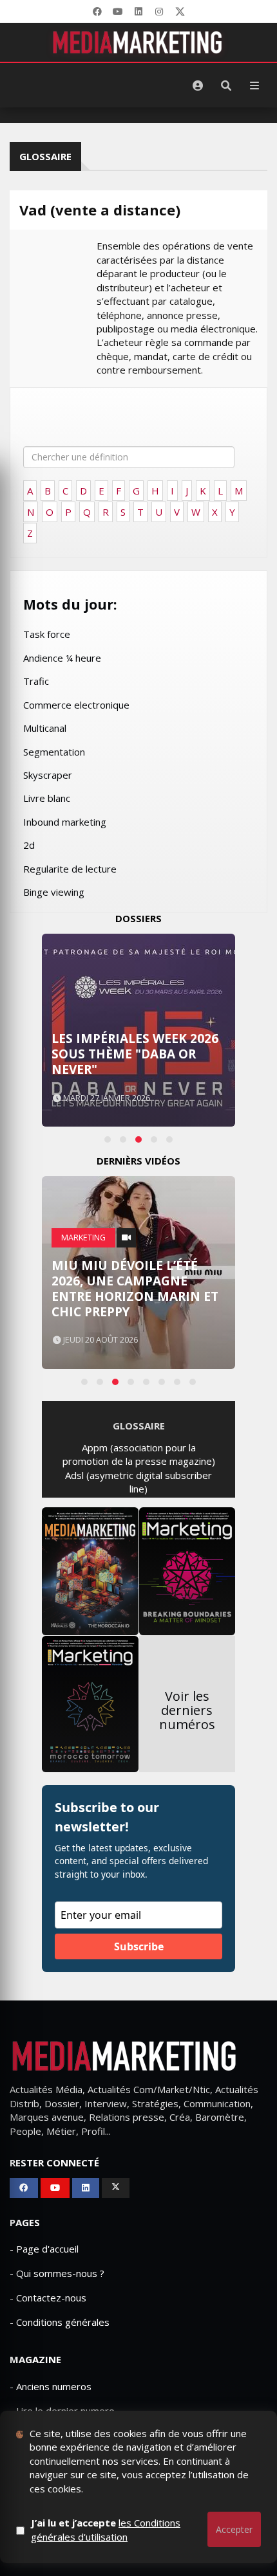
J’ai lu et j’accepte (106, 2529)
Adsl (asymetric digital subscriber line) (138, 1482)
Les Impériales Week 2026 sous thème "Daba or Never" (135, 1054)
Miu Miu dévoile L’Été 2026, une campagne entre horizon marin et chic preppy (135, 1289)
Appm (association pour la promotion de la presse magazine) (139, 1454)
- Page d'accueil (44, 2249)
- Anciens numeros (51, 2386)
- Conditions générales (60, 2322)
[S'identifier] (198, 86)
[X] (180, 12)
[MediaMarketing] (138, 42)
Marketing (83, 1238)
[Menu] (254, 86)
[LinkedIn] (138, 12)
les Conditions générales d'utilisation (106, 2529)
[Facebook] (97, 12)
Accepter (234, 2529)
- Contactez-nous (48, 2298)
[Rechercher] (226, 86)
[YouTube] (118, 12)
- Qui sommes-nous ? (57, 2273)
